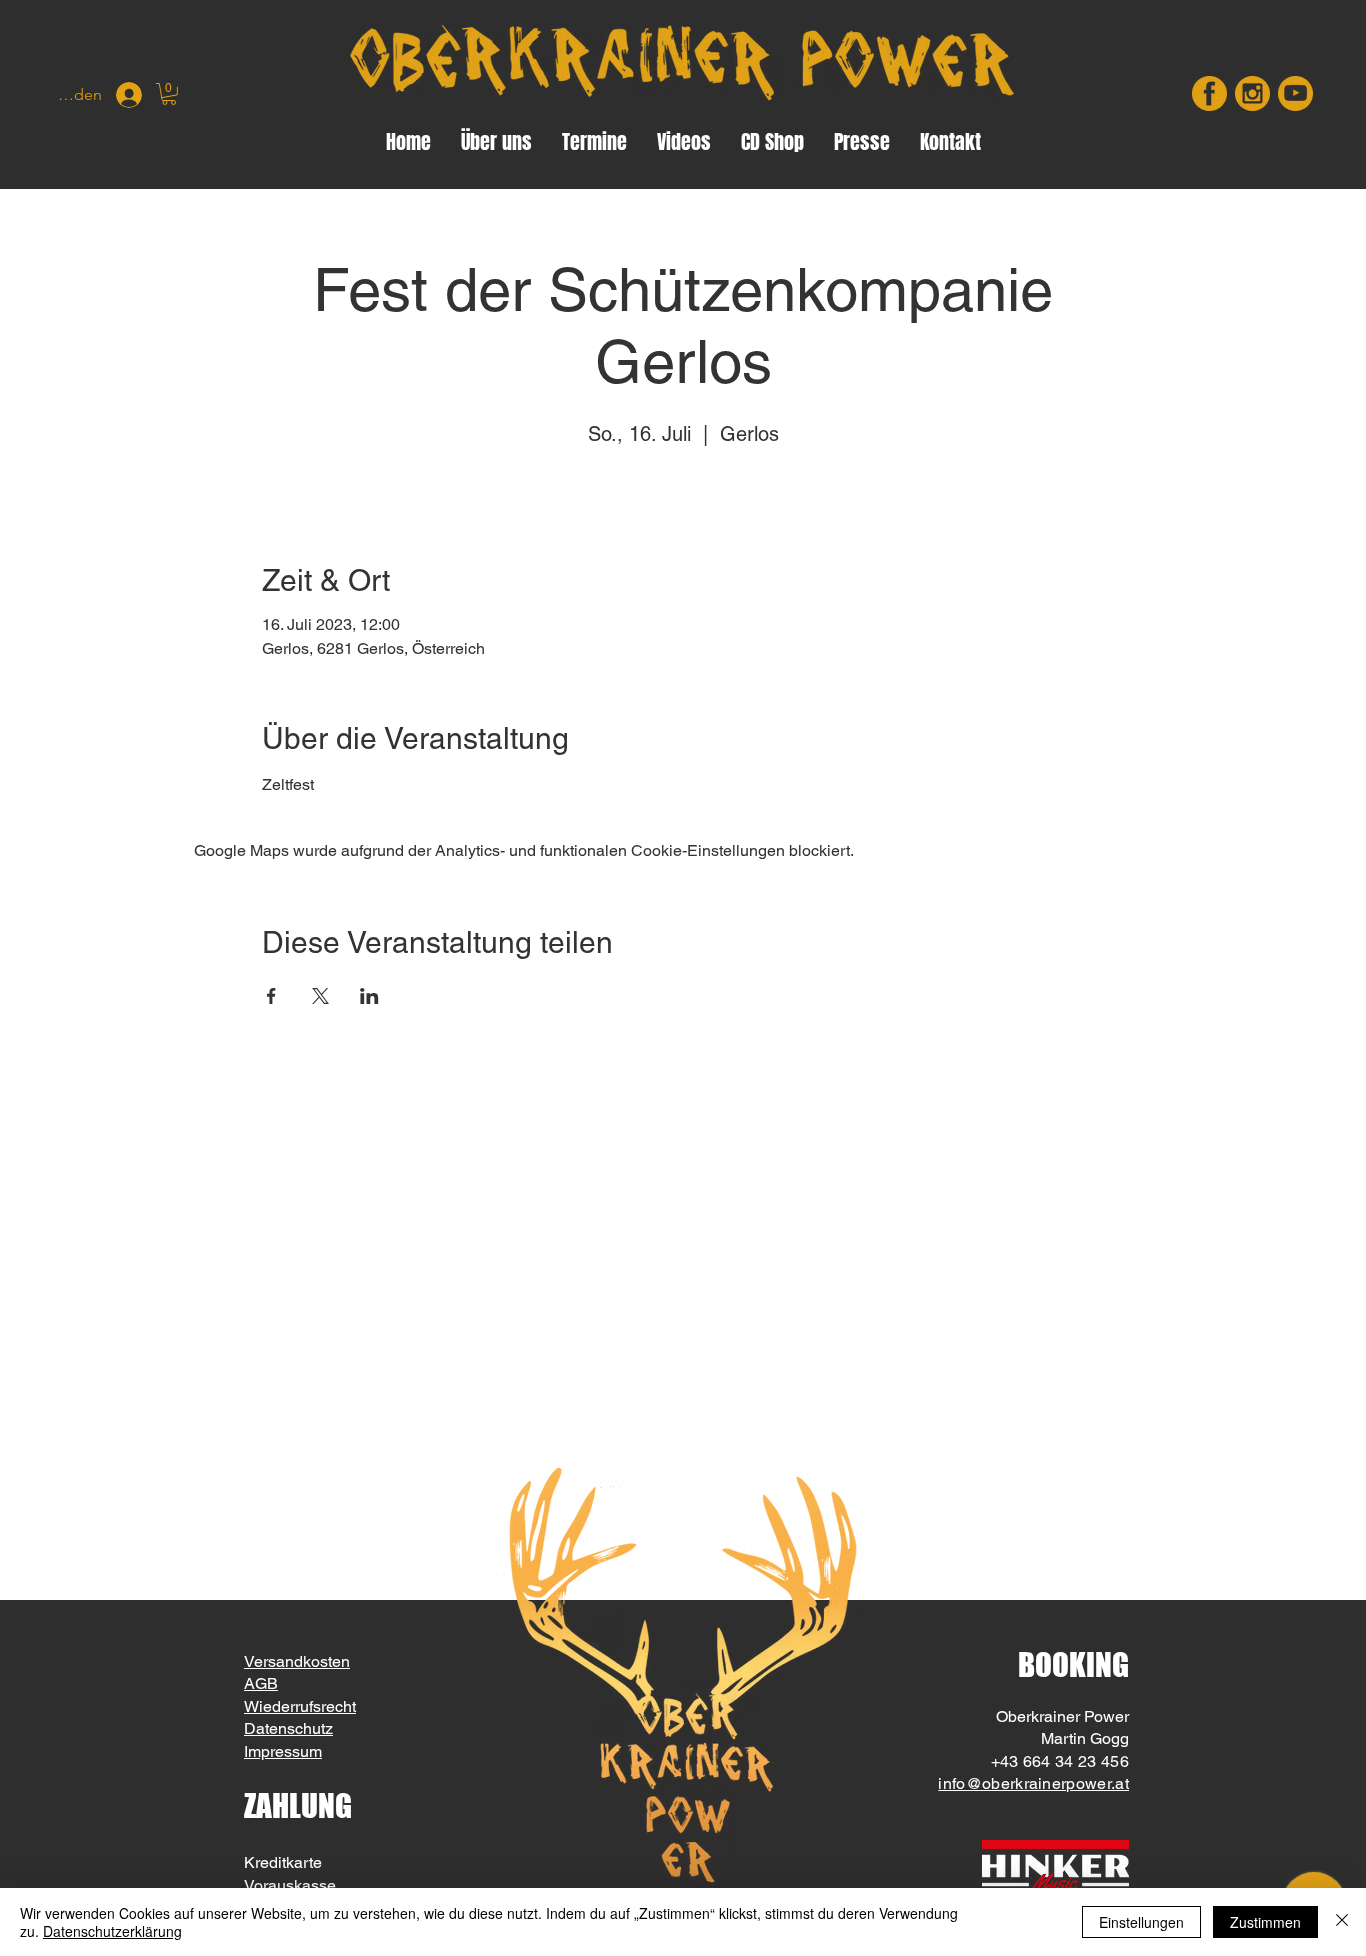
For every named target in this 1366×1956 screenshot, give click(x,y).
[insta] (1252, 93)
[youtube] (1295, 93)
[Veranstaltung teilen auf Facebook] (271, 996)
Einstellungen (1141, 1922)
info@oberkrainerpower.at (1033, 1783)
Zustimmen (1265, 1922)
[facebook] (1209, 93)
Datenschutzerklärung (112, 1931)
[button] (169, 94)
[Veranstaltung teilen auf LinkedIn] (369, 996)
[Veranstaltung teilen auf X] (320, 996)
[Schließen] (1342, 1922)
